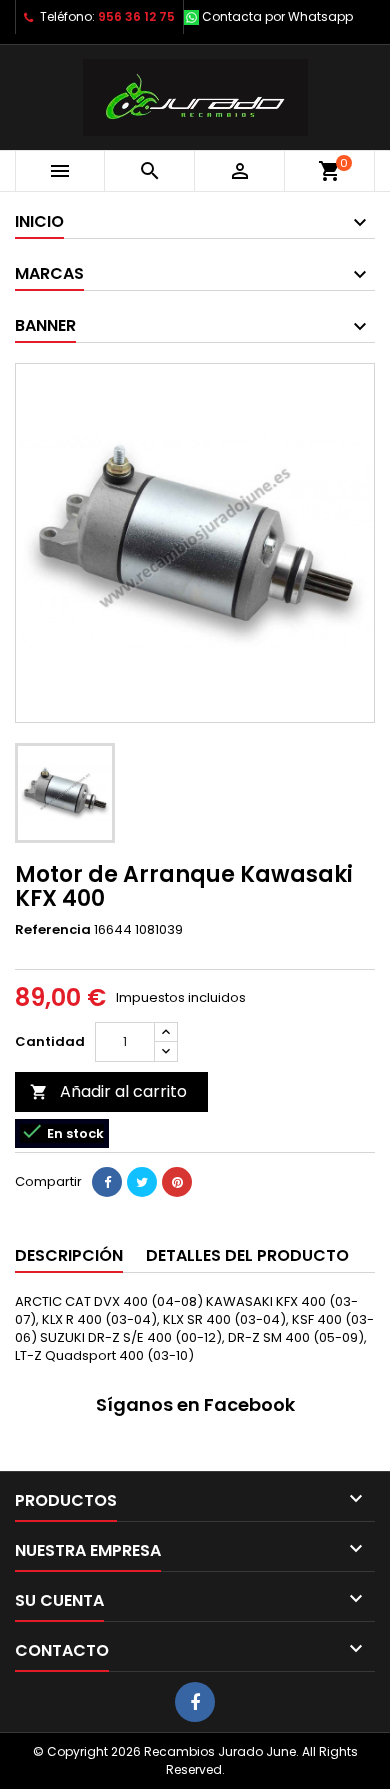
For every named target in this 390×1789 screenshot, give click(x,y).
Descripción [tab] (69, 1255)
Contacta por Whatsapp (277, 16)
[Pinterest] (177, 1182)
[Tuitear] (142, 1182)
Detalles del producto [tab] (247, 1255)
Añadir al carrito (108, 1091)
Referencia (53, 930)
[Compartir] (107, 1182)
